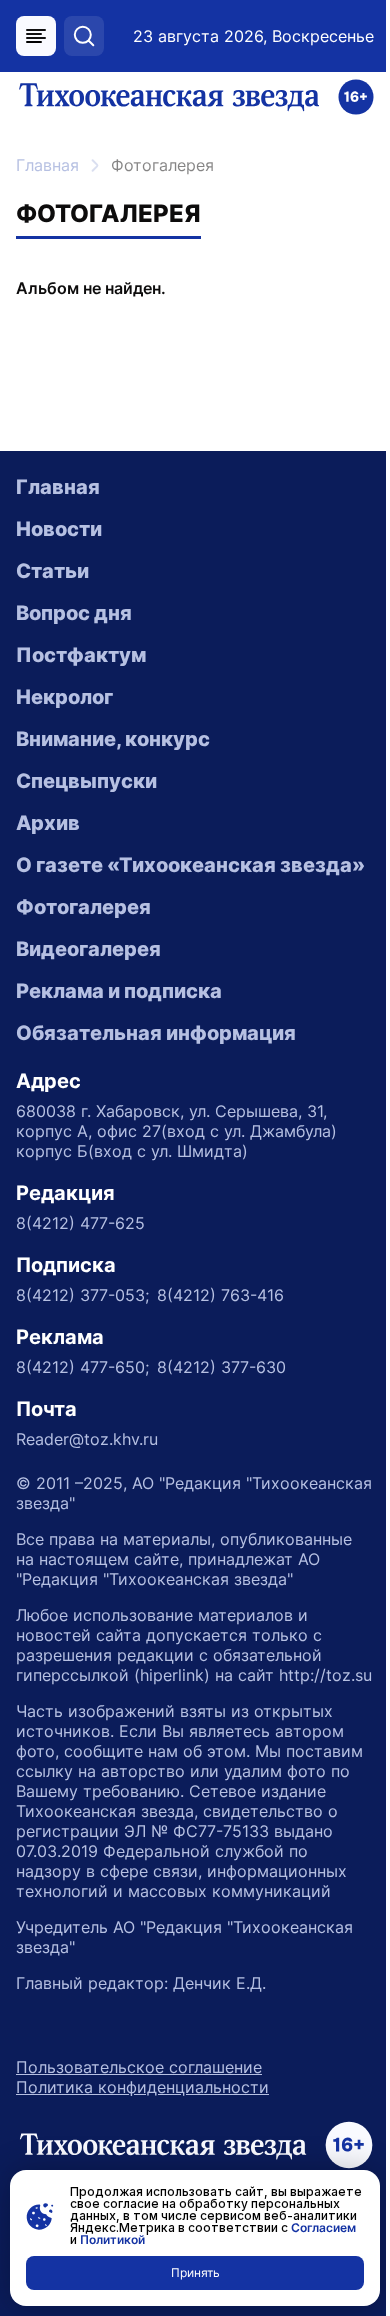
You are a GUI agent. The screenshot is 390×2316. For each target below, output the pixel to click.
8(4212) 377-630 (221, 1367)
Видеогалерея (88, 949)
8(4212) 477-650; (82, 1367)
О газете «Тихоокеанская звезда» (190, 865)
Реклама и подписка (119, 991)
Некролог (64, 697)
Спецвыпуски (86, 781)
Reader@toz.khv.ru (87, 1439)
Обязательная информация (156, 1033)
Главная (47, 165)
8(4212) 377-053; (82, 1295)
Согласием (323, 2227)
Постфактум (81, 655)
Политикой (112, 2239)
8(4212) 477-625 (80, 1223)
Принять (195, 2272)
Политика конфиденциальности (142, 2087)
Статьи (52, 571)
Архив (48, 823)
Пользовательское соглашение (139, 2067)
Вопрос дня (74, 613)
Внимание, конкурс (113, 739)
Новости (59, 529)
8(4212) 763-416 (220, 1295)
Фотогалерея (83, 907)
